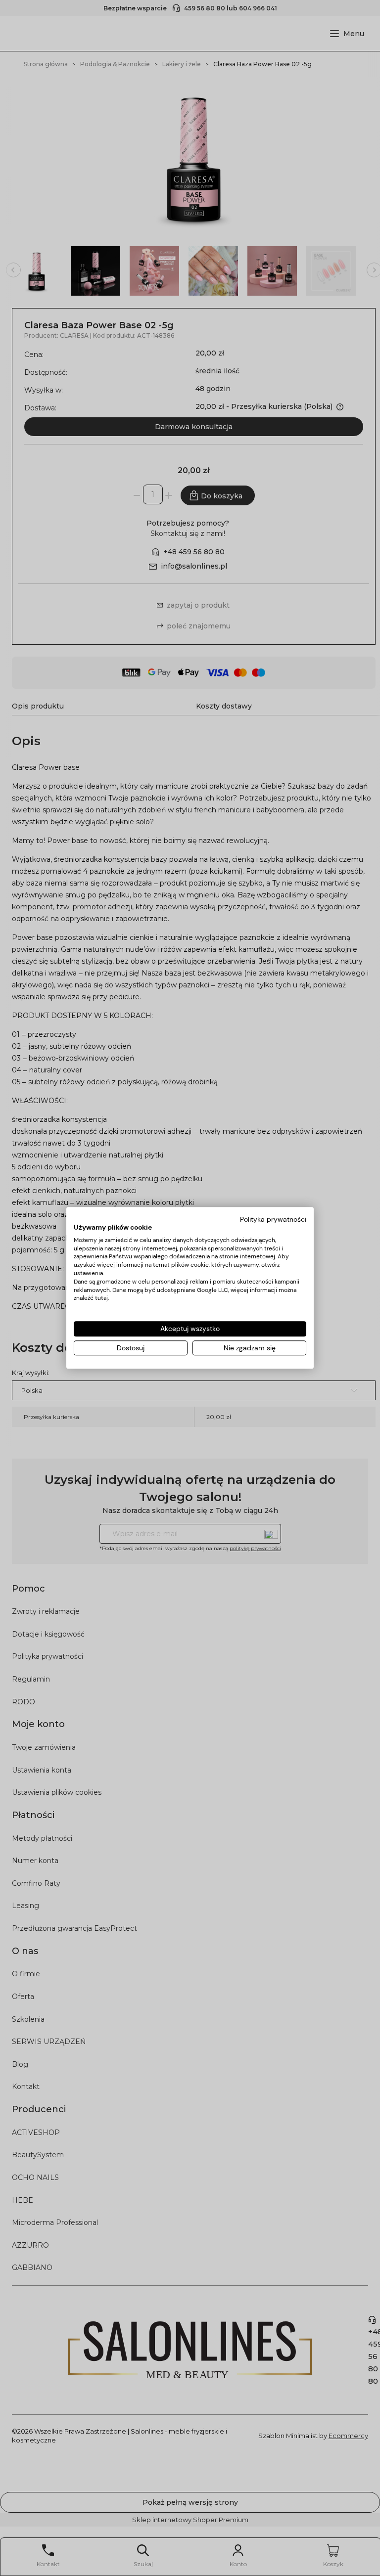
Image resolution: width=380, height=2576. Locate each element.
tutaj (101, 1298)
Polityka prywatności (273, 1219)
